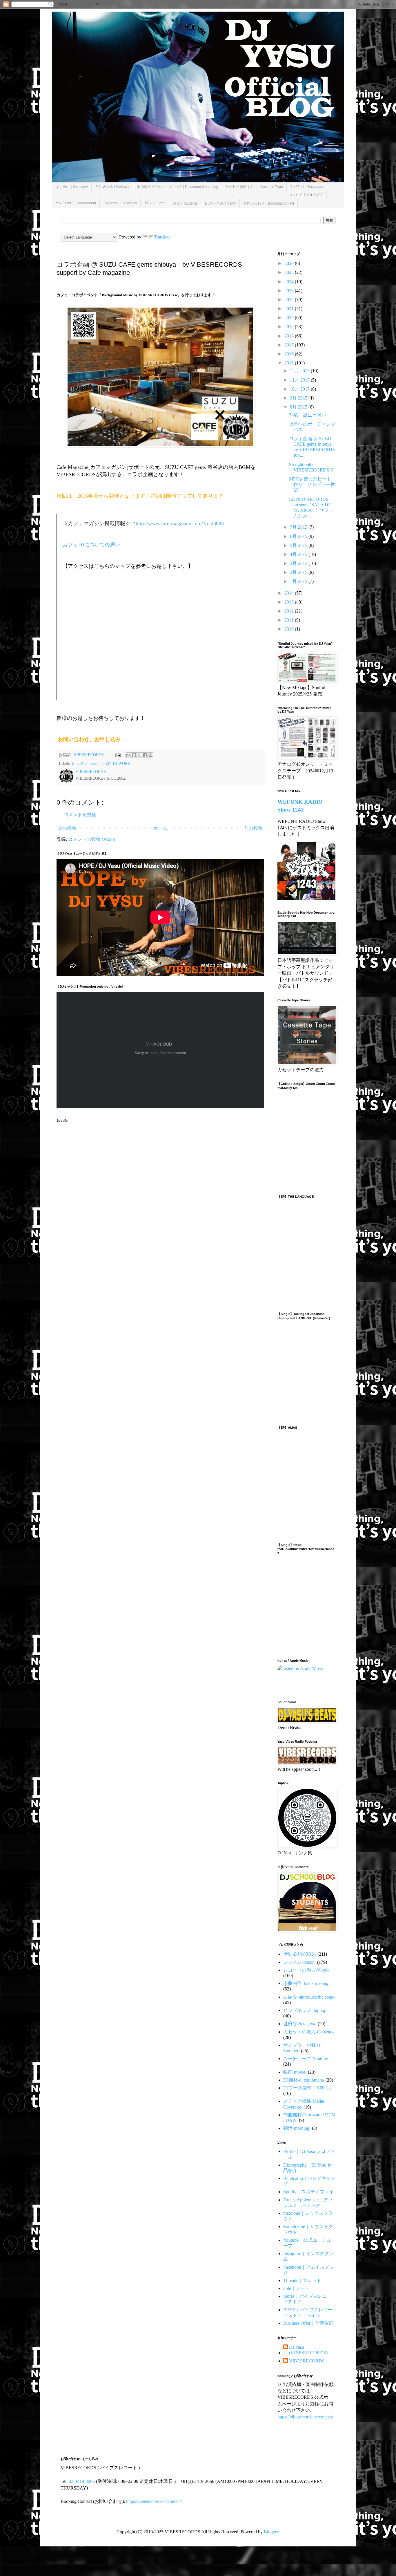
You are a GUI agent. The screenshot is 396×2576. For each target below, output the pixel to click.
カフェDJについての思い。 (94, 545)
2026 (290, 263)
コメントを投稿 (80, 815)
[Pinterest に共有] (150, 755)
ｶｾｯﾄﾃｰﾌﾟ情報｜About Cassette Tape (254, 187)
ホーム (160, 828)
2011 (290, 620)
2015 (290, 363)
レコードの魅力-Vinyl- (306, 1970)
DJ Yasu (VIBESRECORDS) (308, 2350)
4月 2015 (299, 554)
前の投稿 (253, 828)
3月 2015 (299, 563)
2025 (290, 272)
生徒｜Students (185, 203)
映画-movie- (295, 2072)
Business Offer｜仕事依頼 (308, 2323)
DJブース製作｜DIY (220, 203)
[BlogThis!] (134, 755)
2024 (290, 282)
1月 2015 (299, 581)
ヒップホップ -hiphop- (306, 2010)
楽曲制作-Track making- (307, 1983)
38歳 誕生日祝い (308, 415)
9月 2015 (299, 398)
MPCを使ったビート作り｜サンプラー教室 (312, 484)
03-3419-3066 (82, 2481)
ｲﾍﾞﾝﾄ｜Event (155, 203)
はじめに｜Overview (72, 187)
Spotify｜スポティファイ (308, 2192)
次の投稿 (67, 828)
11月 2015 (300, 380)
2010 (290, 629)
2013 (290, 602)
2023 (290, 291)
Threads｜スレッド (302, 2280)
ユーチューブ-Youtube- (306, 2059)
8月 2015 (299, 407)
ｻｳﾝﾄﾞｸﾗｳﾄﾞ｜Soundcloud (76, 203)
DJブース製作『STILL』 (308, 2088)
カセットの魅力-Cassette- (308, 2032)
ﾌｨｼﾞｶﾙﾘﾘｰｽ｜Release (112, 187)
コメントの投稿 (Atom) (92, 839)
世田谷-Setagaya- (300, 2024)
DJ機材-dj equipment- (304, 2080)
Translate (162, 237)
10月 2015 (300, 389)
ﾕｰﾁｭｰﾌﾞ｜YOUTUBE (307, 195)
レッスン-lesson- (86, 763)
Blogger (271, 2532)
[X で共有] (139, 755)
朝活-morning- (297, 2128)
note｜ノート (296, 2288)
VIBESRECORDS (307, 2361)
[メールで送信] (128, 755)
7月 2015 (299, 527)
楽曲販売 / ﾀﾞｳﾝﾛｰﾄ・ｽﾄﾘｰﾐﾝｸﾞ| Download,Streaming (178, 187)
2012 (290, 611)
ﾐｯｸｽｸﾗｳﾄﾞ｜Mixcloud (120, 203)
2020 (290, 318)
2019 (290, 327)
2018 (290, 336)
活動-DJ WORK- (118, 763)
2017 (290, 345)
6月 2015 (299, 536)
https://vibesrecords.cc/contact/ (305, 2417)
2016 (290, 354)
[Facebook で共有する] (145, 755)
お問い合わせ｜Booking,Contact (269, 203)
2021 (290, 309)
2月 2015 (299, 572)
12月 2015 (300, 371)
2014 (290, 593)
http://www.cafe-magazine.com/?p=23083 (180, 523)
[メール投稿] (118, 755)
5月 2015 (299, 545)
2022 (290, 300)
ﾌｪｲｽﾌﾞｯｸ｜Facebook (307, 187)
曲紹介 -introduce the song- (309, 1997)
